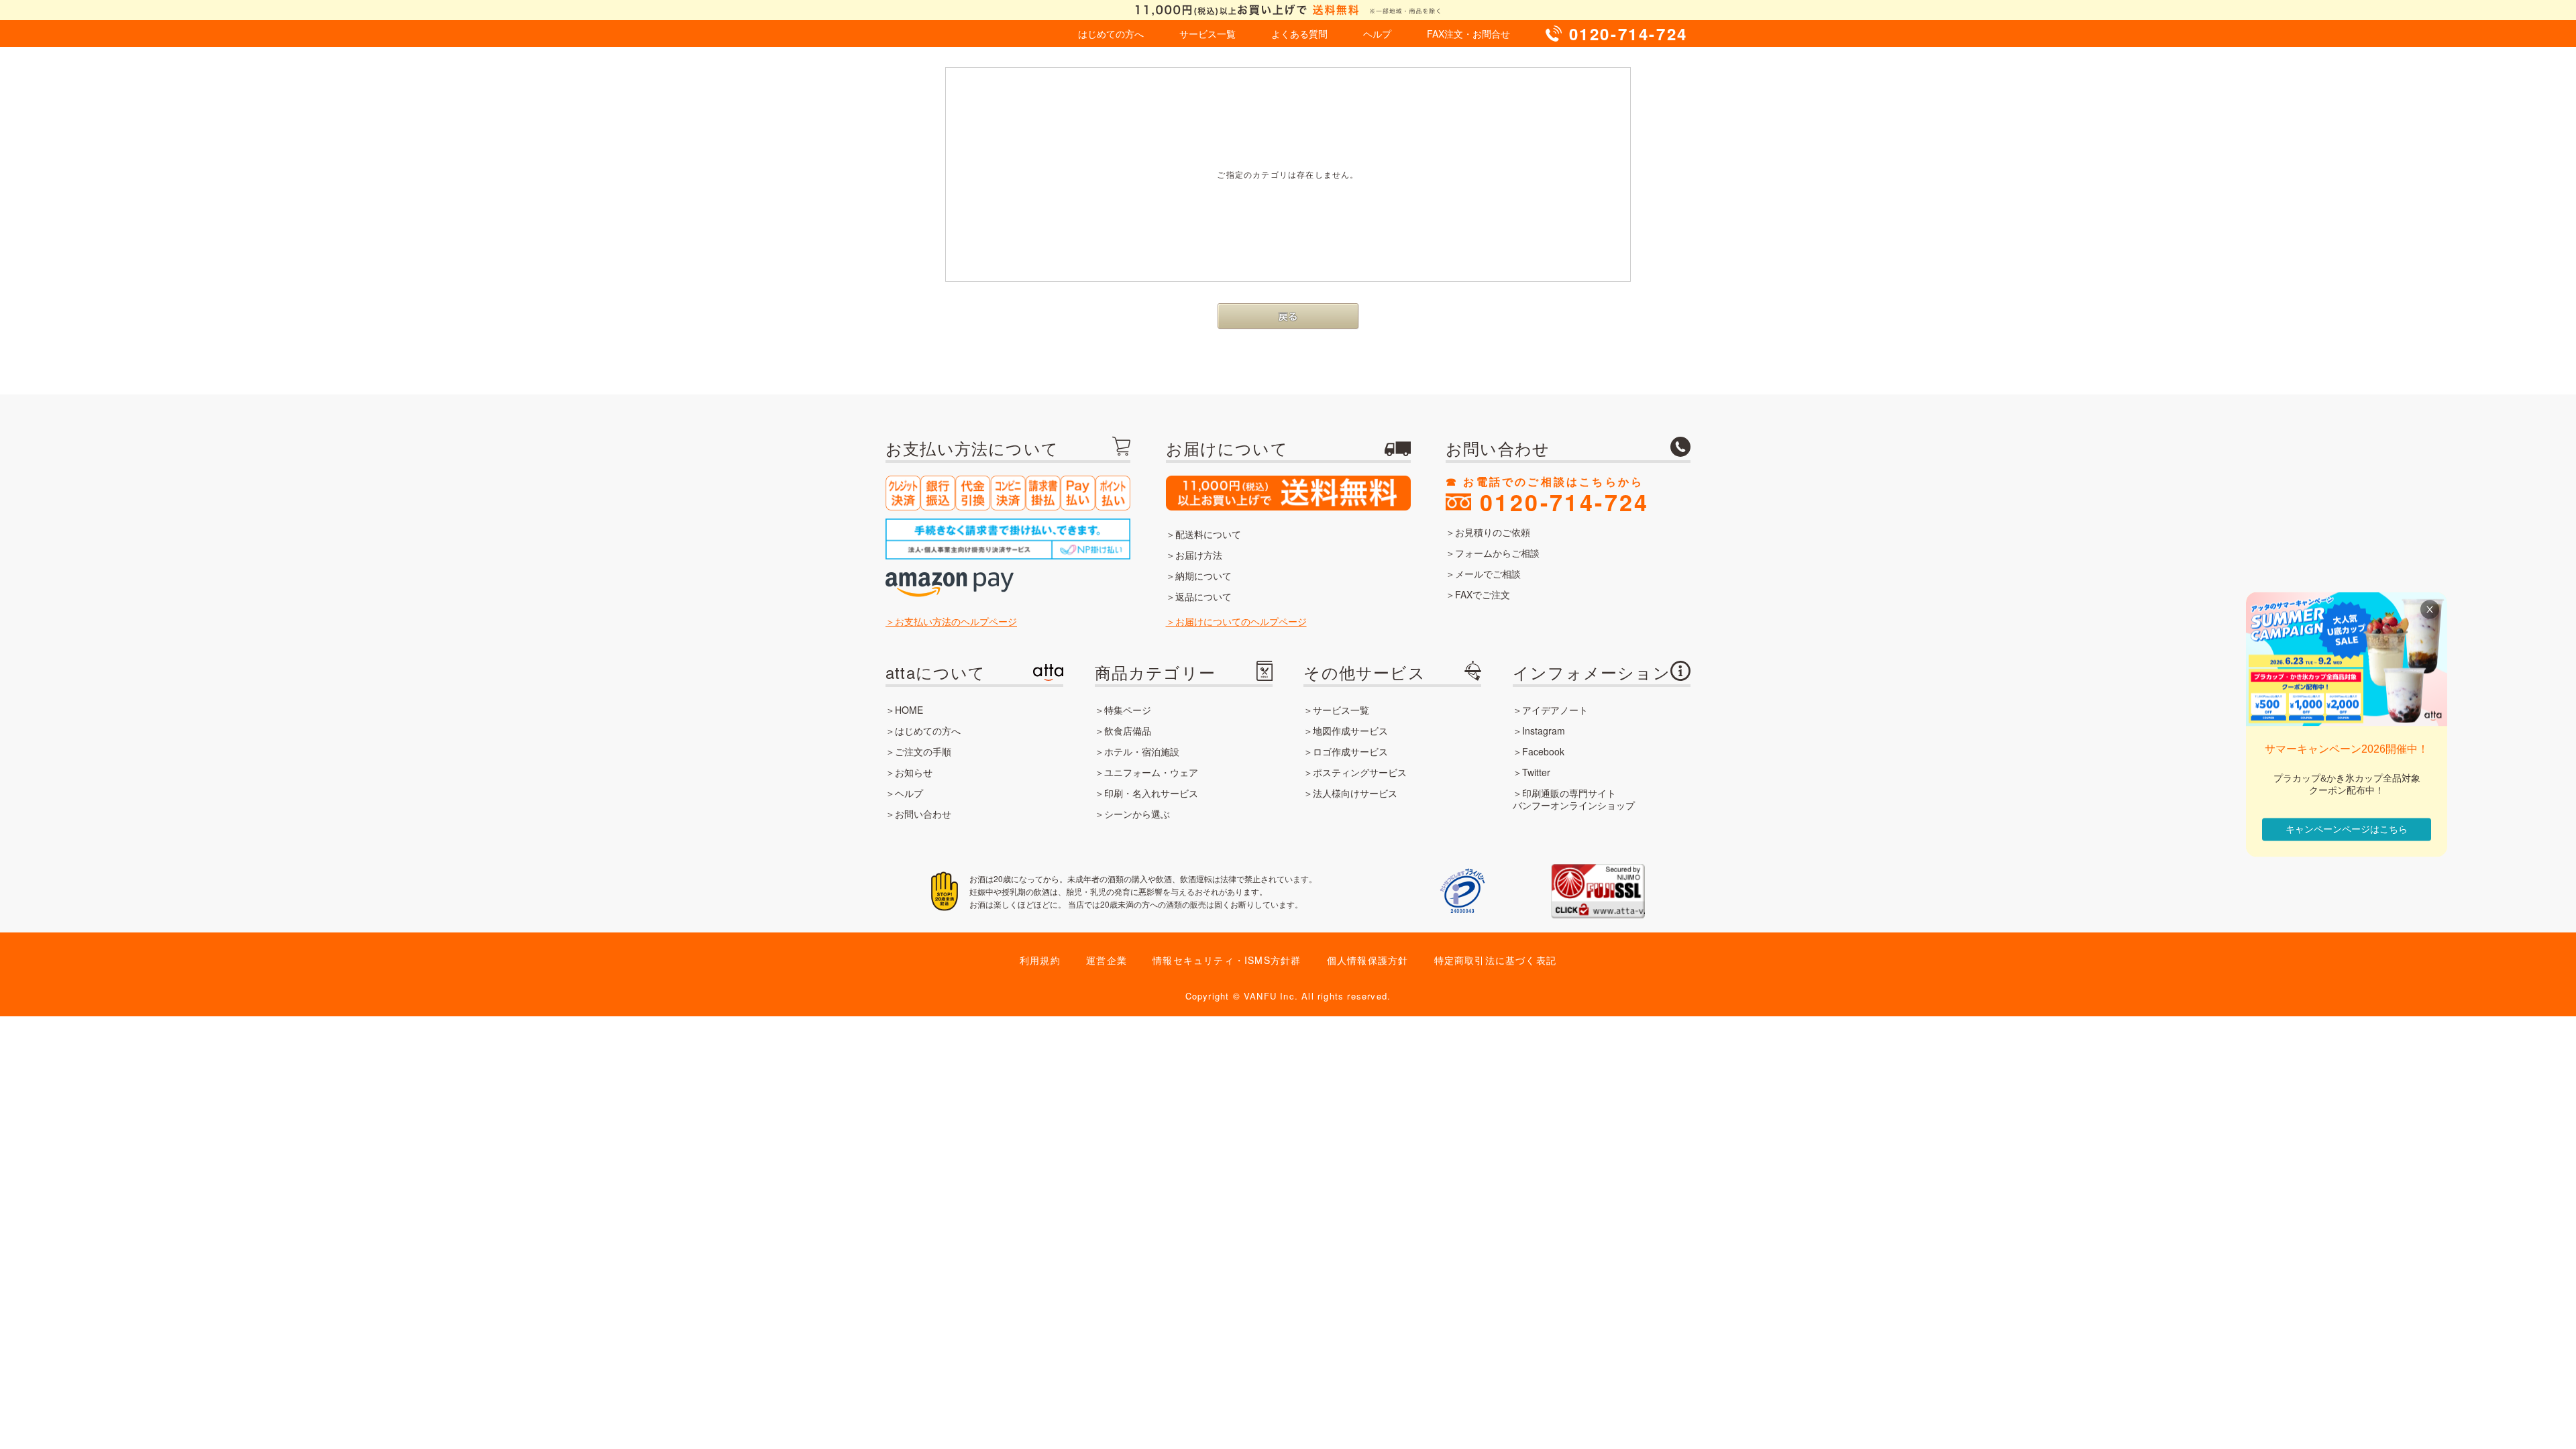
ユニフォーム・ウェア (1151, 772)
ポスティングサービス (1360, 772)
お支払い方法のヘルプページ (956, 621)
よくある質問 (1299, 34)
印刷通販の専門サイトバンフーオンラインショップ (1574, 799)
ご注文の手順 (923, 751)
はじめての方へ (1111, 34)
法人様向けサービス (1355, 793)
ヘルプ (1377, 34)
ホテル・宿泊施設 (1142, 751)
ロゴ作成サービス (1350, 751)
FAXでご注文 (1483, 594)
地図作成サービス (1350, 731)
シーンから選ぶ (1137, 814)
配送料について (1208, 534)
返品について (1203, 596)
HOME (909, 710)
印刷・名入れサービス (1151, 793)
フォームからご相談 (1497, 553)
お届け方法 (1199, 555)
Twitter (1536, 772)
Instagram (1544, 731)
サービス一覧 (1207, 34)
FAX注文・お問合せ (1468, 34)
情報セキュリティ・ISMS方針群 (1227, 960)
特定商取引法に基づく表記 (1495, 960)
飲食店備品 (1128, 731)
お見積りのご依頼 (1493, 532)
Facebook (1543, 751)
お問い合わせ (923, 814)
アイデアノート (1555, 710)
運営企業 (1107, 960)
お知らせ (914, 772)
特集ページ (1128, 710)
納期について (1203, 576)
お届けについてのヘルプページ (1241, 621)
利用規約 (1040, 960)
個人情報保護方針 (1368, 960)
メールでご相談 (1488, 574)
